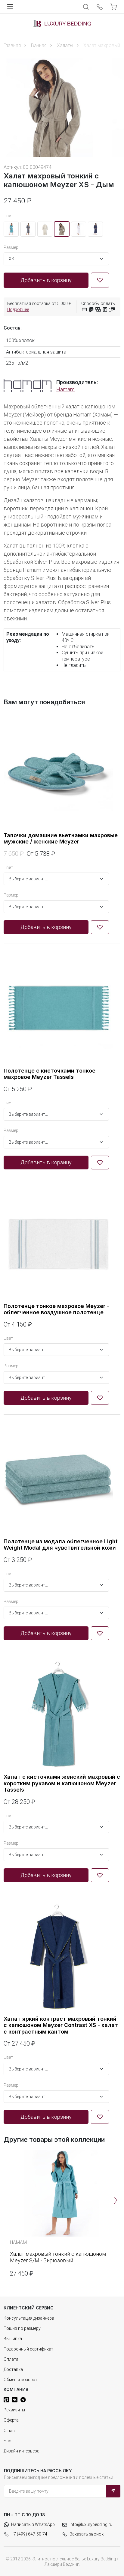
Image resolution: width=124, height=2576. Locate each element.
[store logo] (62, 23)
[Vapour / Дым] (62, 229)
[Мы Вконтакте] (15, 2400)
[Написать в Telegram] (23, 2400)
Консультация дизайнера (29, 2318)
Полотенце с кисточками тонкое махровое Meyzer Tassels (50, 1074)
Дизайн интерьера (22, 2451)
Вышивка (13, 2339)
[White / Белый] (79, 229)
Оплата (11, 2359)
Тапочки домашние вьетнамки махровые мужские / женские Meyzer (61, 839)
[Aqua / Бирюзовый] (11, 229)
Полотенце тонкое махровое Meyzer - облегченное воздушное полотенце (56, 1309)
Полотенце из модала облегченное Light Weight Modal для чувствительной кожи (61, 1545)
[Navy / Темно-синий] (95, 229)
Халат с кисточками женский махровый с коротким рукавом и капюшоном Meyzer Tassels (62, 1783)
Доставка (13, 2369)
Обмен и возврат (20, 2380)
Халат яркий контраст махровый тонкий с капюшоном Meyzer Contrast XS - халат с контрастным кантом (61, 2025)
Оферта (11, 2420)
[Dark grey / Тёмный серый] (28, 229)
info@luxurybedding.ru (91, 2524)
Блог (8, 2441)
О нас (9, 2431)
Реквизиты (14, 2410)
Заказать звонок (87, 2534)
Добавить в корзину (46, 280)
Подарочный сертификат (28, 2349)
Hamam (65, 389)
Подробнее (18, 309)
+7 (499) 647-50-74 (29, 2534)
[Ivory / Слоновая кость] (45, 229)
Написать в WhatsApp (33, 2524)
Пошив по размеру (22, 2328)
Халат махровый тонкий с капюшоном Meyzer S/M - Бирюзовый (58, 2257)
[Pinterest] (6, 2400)
